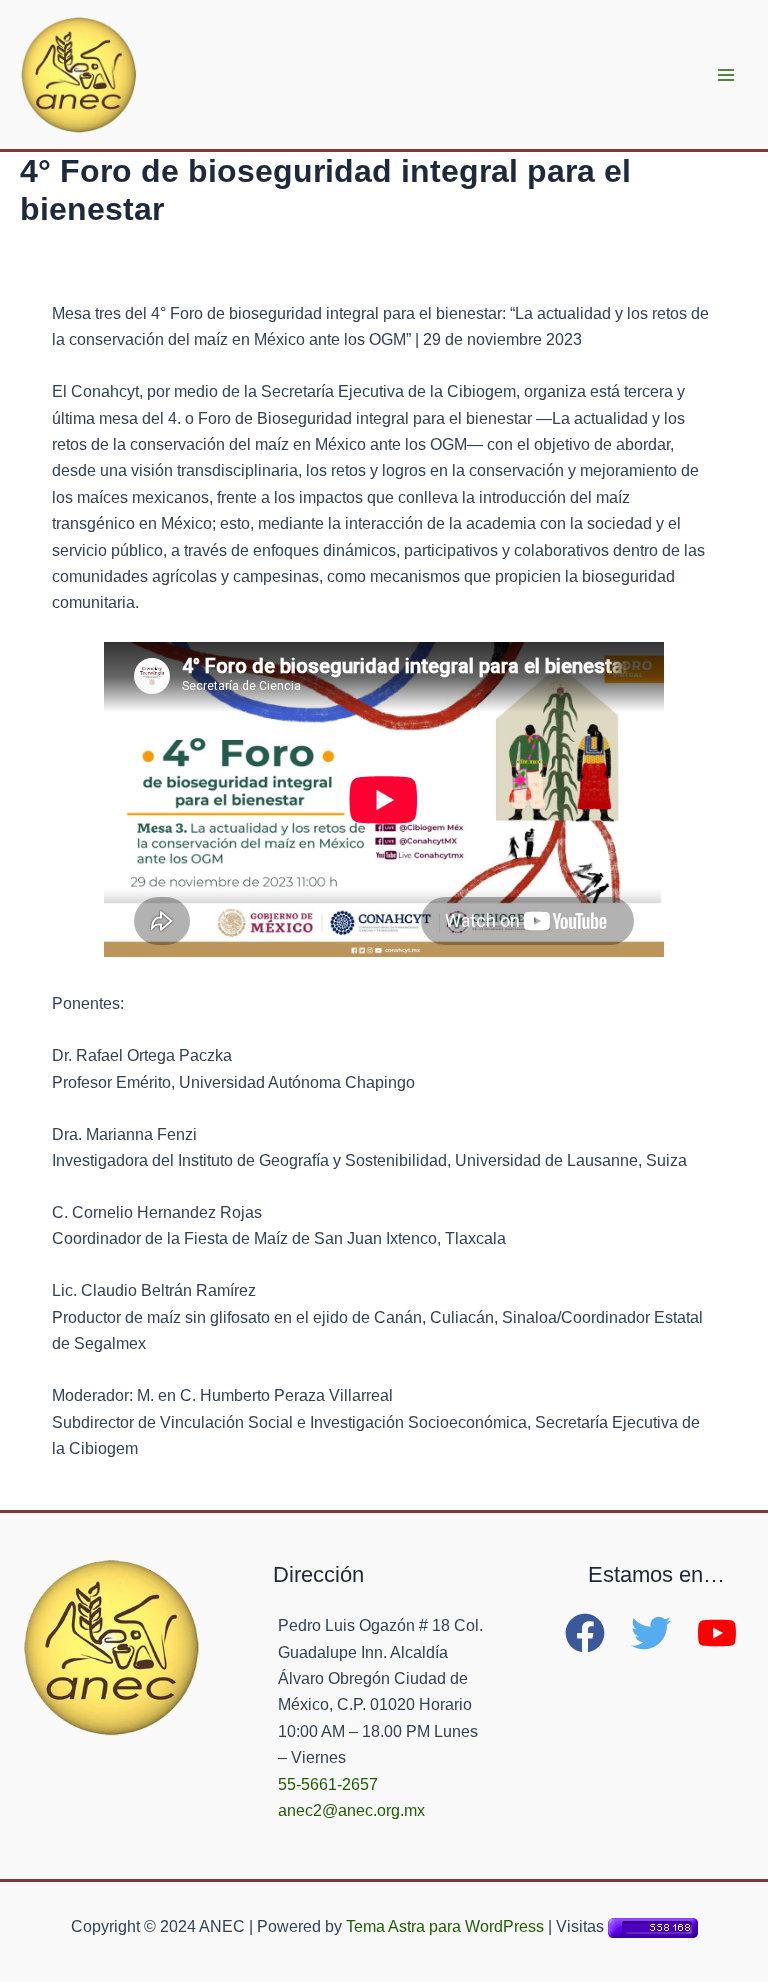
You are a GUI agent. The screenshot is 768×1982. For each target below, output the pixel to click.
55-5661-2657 (328, 1784)
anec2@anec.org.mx (351, 1810)
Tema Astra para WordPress (445, 1926)
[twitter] (662, 1633)
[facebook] (596, 1633)
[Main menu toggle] (726, 75)
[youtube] (723, 1633)
